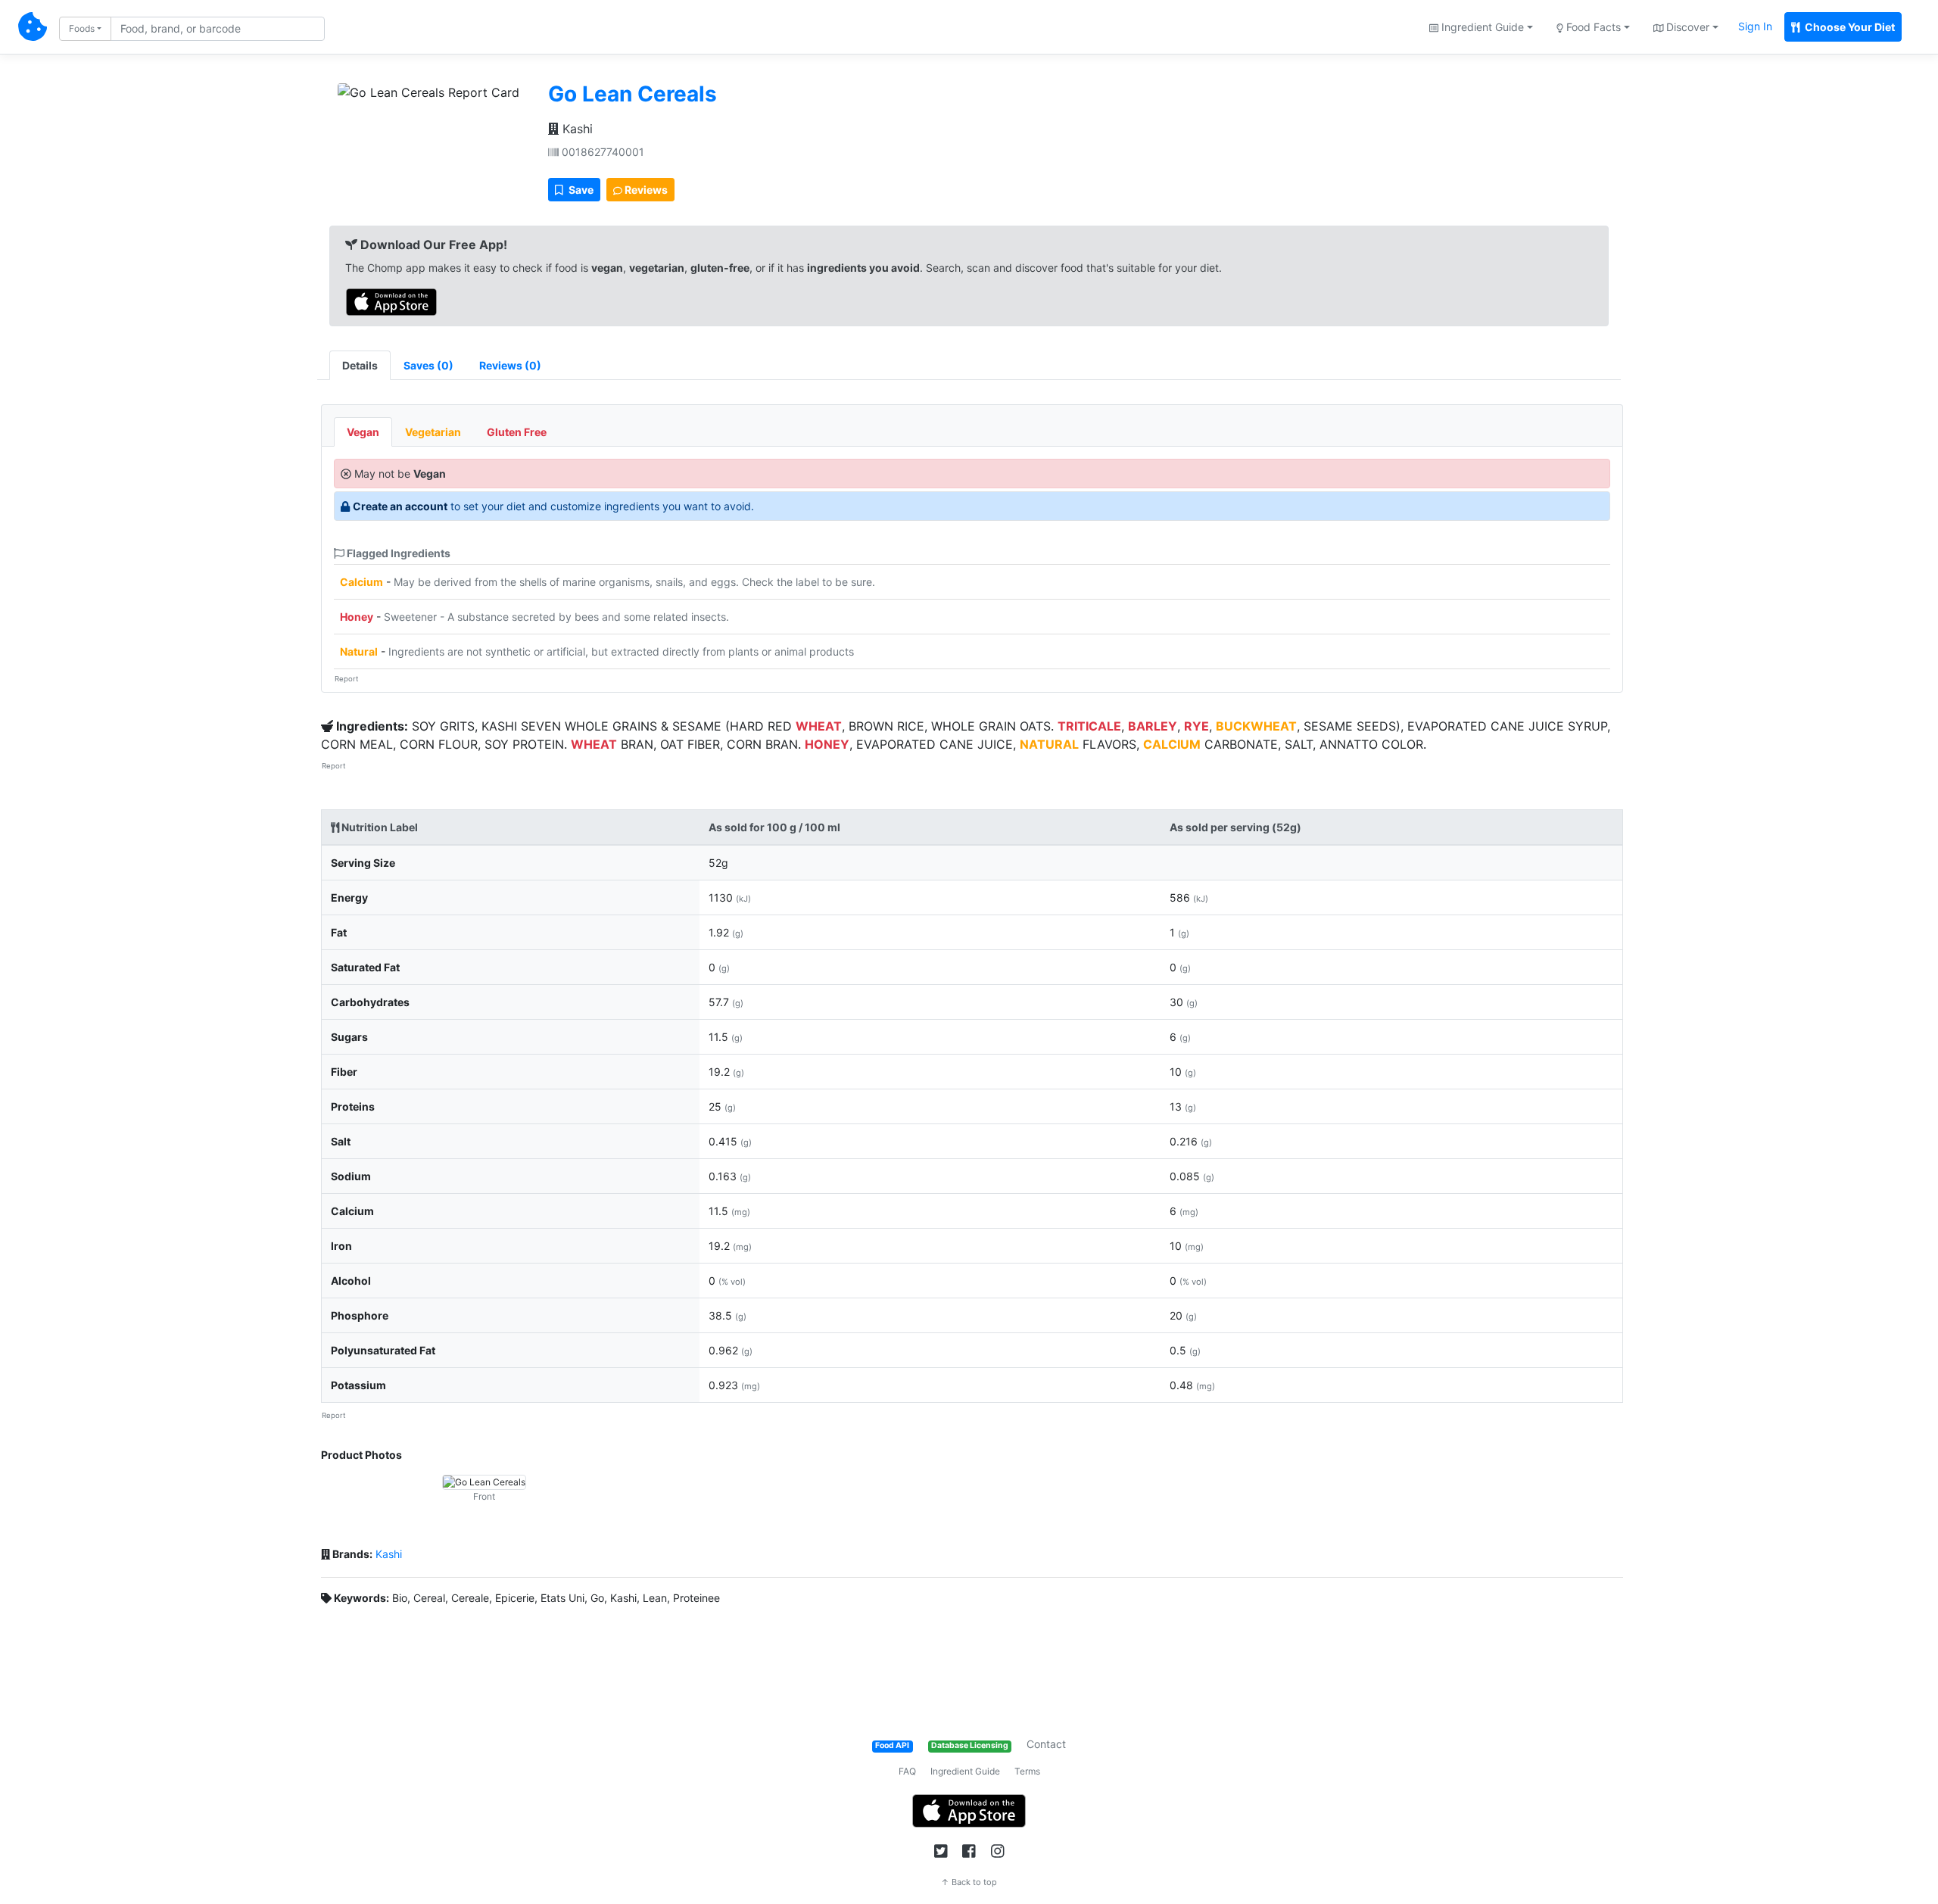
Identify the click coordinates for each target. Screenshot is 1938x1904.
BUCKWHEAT (1256, 726)
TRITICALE (1089, 726)
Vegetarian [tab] (433, 432)
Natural (359, 651)
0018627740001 (601, 152)
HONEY (827, 744)
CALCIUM (1172, 744)
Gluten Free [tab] (517, 432)
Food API (892, 1745)
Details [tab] (360, 365)
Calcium (361, 582)
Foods (82, 28)
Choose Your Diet (1849, 27)
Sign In (1755, 26)
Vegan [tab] (363, 432)
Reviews (645, 190)
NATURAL (1049, 744)
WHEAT (819, 726)
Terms (1027, 1771)
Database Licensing (970, 1745)
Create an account (400, 506)
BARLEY (1153, 726)
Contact (1046, 1744)
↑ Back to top (969, 1882)
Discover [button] (1686, 27)
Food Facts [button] (1592, 27)
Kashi (576, 129)
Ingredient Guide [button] (1481, 27)
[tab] (428, 365)
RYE (1196, 726)
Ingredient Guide (965, 1771)
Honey (357, 617)
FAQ (907, 1771)
